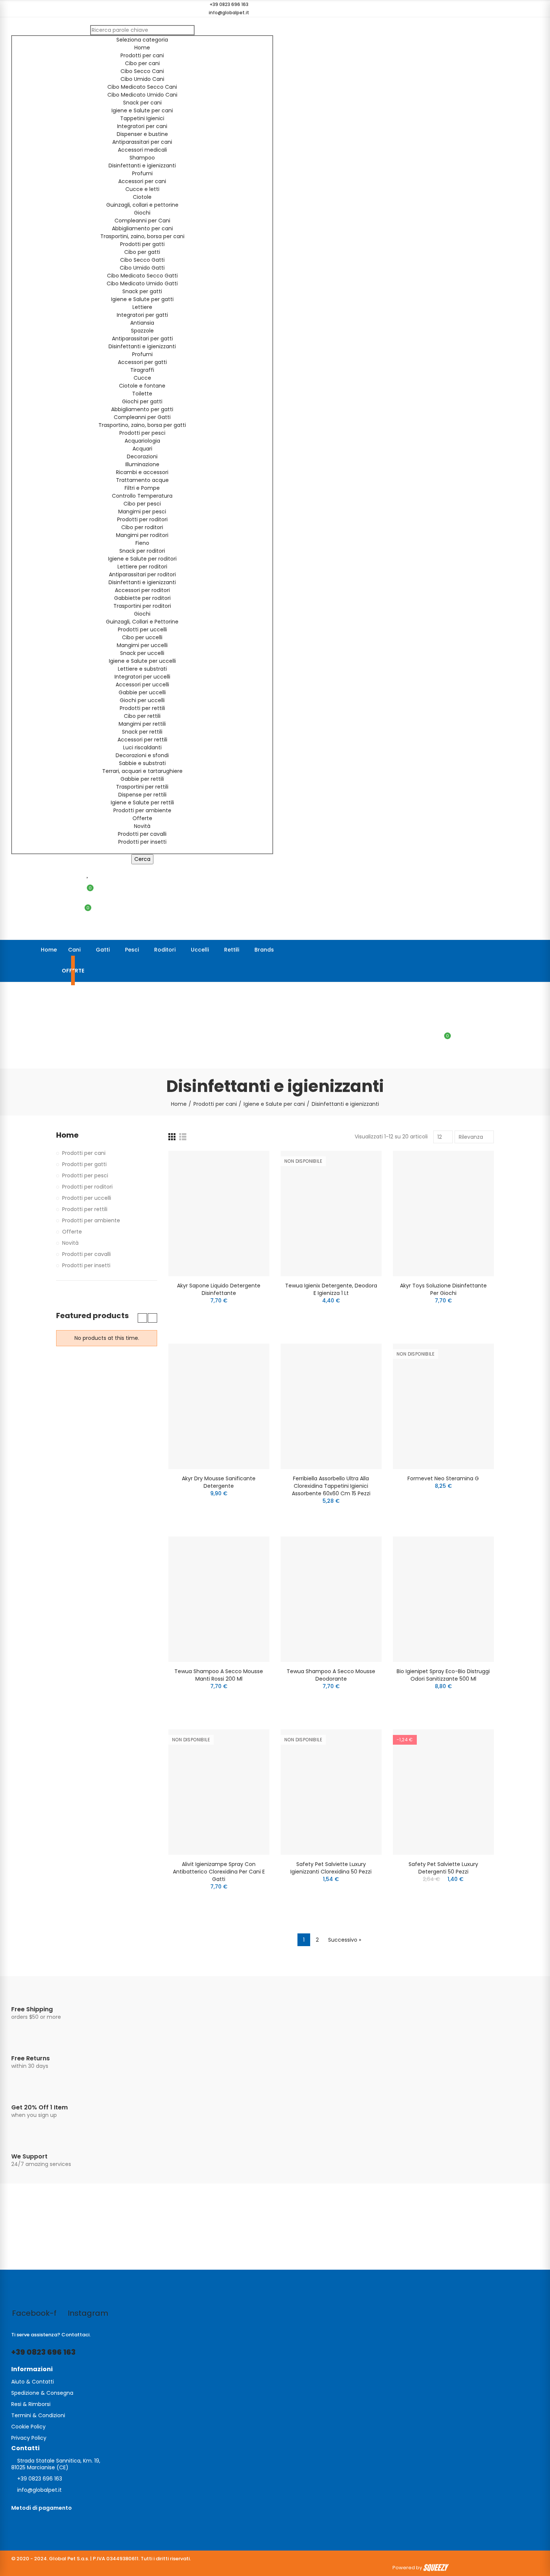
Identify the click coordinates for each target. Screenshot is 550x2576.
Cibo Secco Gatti (142, 260)
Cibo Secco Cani (142, 71)
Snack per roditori (142, 551)
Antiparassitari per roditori (142, 574)
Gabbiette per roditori (142, 598)
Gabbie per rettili (142, 779)
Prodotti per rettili (142, 708)
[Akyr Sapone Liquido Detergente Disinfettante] (219, 1213)
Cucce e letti (142, 189)
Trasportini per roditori (142, 606)
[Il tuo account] (86, 930)
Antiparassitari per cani (142, 142)
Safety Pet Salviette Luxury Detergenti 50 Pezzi (443, 1868)
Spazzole (142, 331)
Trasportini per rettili (142, 787)
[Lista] (183, 1137)
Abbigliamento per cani (142, 228)
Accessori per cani (142, 181)
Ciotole (142, 197)
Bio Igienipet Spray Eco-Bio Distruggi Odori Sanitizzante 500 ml (443, 1675)
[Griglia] (172, 1137)
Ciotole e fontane (142, 386)
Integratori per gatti (142, 315)
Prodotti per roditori (142, 519)
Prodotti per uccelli (142, 629)
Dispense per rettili (142, 795)
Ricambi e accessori (142, 472)
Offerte (142, 818)
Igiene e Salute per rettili (142, 802)
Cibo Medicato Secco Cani (142, 87)
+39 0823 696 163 (43, 2352)
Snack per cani (142, 103)
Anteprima (251, 1194)
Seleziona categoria (142, 40)
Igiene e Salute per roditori (142, 559)
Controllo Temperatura (142, 496)
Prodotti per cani (142, 55)
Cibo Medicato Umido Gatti (142, 283)
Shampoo (142, 158)
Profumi (142, 173)
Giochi (142, 213)
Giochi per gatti (142, 401)
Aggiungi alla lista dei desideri (251, 1179)
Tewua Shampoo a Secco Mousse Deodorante (331, 1675)
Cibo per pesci (142, 504)
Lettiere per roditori (142, 567)
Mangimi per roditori (142, 535)
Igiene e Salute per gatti (142, 299)
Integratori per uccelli (142, 677)
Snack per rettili (142, 732)
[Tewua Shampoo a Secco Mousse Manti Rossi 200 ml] (219, 1599)
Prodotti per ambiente (142, 810)
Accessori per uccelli (142, 685)
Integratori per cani (142, 126)
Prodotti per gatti (142, 244)
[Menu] (15, 992)
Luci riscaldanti (142, 747)
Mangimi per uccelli (142, 645)
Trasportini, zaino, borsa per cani (142, 236)
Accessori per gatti (142, 362)
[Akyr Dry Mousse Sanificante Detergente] (219, 1406)
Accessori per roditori (142, 590)
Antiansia (142, 323)
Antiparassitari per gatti (142, 339)
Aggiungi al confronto (251, 1164)
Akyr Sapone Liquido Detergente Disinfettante (219, 1289)
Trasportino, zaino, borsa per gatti (142, 425)
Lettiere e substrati (142, 669)
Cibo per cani (142, 63)
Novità (142, 826)
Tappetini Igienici (142, 118)
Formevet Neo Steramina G (443, 1478)
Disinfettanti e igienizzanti (142, 166)
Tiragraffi (142, 370)
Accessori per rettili (142, 740)
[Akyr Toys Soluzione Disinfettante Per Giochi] (443, 1213)
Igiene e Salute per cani (142, 110)
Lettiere (142, 307)
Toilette (142, 394)
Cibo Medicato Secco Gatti (142, 276)
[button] (226, 4)
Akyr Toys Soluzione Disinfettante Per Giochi (443, 1289)
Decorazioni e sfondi (142, 755)
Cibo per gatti (142, 252)
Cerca (142, 859)
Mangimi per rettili (142, 724)
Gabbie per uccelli (142, 692)
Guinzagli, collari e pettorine (142, 205)
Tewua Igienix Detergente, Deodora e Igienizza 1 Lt (331, 1289)
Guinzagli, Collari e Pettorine (142, 622)
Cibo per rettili (142, 716)
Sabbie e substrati (142, 763)
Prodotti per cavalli (142, 834)
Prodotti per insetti (142, 842)
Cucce (142, 378)
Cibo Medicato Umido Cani (142, 95)
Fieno (142, 543)
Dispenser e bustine (142, 134)
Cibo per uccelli (142, 637)
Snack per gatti (142, 291)
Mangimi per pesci (142, 512)
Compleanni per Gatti (142, 417)
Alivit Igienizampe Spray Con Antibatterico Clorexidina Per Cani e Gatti (219, 1872)
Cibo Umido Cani (142, 79)
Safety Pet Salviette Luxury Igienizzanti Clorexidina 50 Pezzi (331, 1868)
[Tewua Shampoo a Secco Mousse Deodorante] (331, 1599)
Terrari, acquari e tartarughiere (142, 771)
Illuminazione (142, 464)
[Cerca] (445, 1020)
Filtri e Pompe (142, 488)
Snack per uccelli (142, 653)
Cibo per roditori (142, 527)
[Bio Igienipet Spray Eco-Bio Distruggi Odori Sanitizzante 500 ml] (443, 1599)
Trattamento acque (142, 480)
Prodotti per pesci (142, 433)
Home (142, 48)
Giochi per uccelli (142, 700)
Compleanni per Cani (142, 221)
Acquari (142, 449)
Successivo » (345, 1940)
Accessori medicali (142, 150)
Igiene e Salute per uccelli (142, 661)
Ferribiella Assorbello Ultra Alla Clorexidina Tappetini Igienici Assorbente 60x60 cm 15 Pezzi (331, 1486)
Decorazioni (142, 456)
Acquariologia (142, 441)
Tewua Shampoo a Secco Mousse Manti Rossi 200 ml (219, 1675)
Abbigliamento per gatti (142, 409)
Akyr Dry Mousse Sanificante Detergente (219, 1482)
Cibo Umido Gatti (142, 268)
